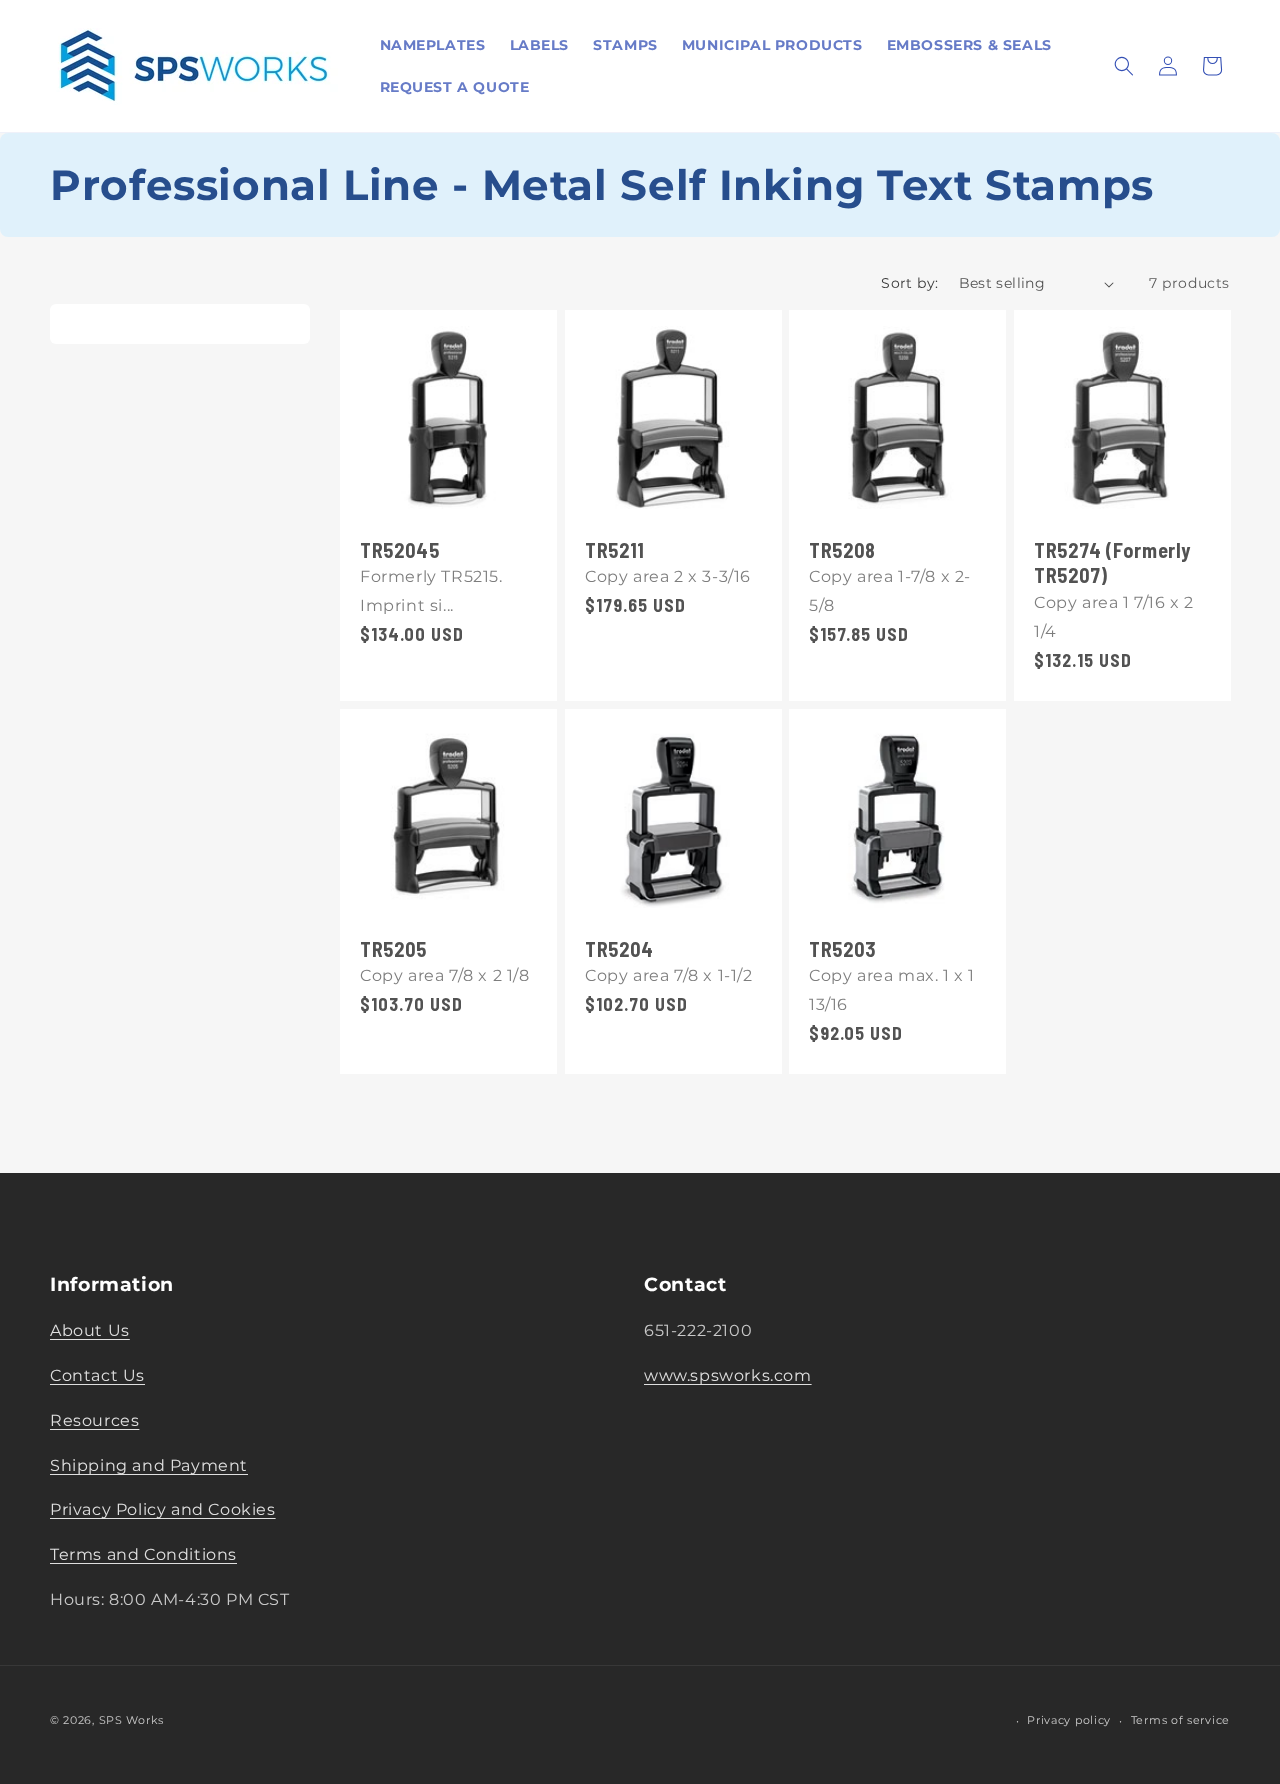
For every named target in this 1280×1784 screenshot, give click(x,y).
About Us (90, 1331)
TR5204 (619, 948)
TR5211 (615, 550)
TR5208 (842, 550)
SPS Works (131, 1720)
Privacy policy (1069, 1721)
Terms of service (1180, 1721)
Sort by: (909, 283)
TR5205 (393, 948)
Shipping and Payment (149, 1465)
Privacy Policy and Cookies (163, 1510)
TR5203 (843, 948)
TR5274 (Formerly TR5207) (1112, 563)
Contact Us (97, 1375)
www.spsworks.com (728, 1375)
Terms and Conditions (143, 1555)
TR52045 (399, 550)
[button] (1124, 66)
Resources (94, 1420)
